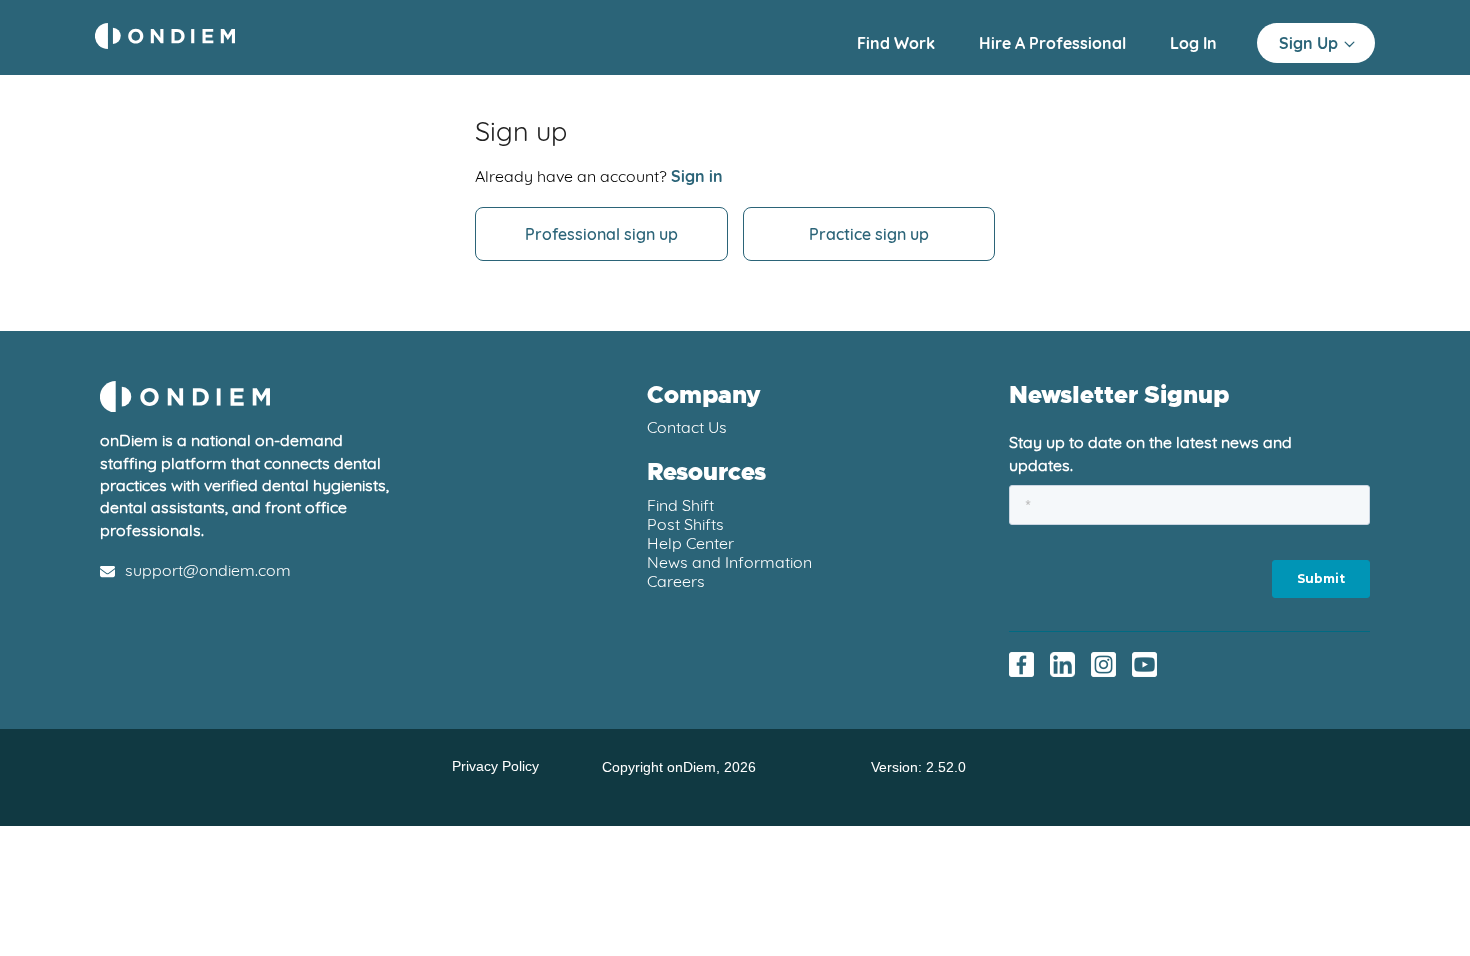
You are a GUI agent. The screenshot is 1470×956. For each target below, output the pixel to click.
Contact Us (687, 427)
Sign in (697, 176)
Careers (676, 581)
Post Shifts (685, 524)
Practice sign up (869, 234)
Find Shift (680, 505)
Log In (1193, 43)
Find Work (898, 43)
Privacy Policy (495, 766)
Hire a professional (1054, 43)
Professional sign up (601, 234)
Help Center (690, 543)
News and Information (729, 562)
